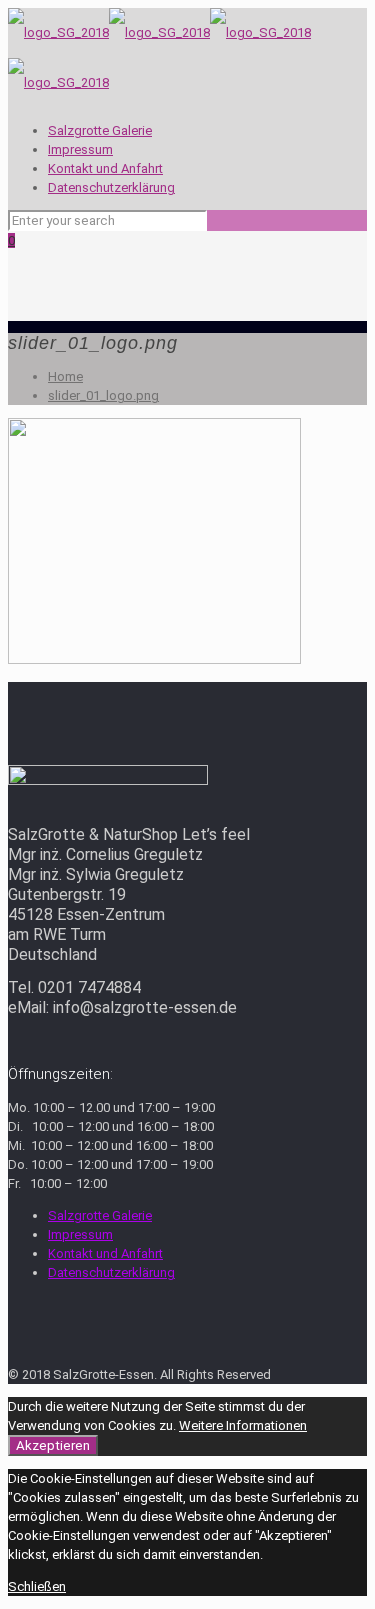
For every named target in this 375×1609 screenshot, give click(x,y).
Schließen (37, 1586)
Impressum (80, 149)
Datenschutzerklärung (111, 187)
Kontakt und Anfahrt (105, 168)
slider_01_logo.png (103, 395)
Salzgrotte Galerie (100, 130)
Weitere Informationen (243, 1425)
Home (65, 376)
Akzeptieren (53, 1445)
